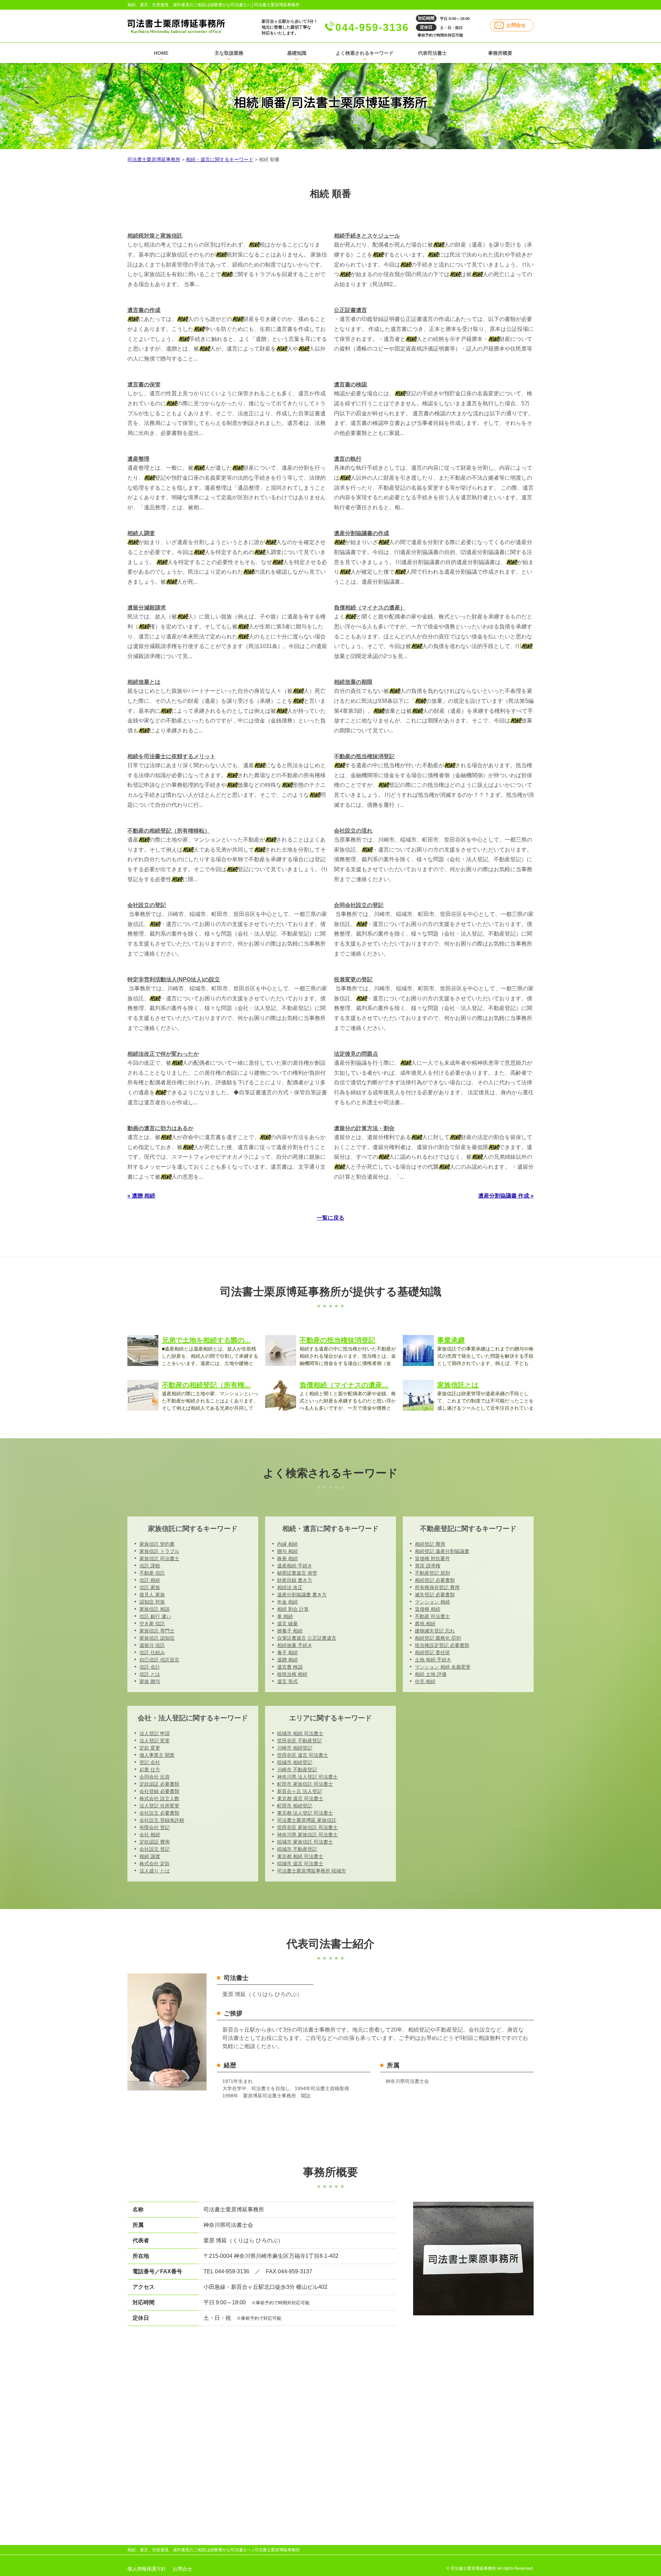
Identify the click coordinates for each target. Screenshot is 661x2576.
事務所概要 (500, 53)
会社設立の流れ (353, 831)
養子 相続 (287, 1652)
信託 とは (150, 1674)
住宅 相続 (425, 1681)
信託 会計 (150, 1667)
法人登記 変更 (155, 1741)
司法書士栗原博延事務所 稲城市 (312, 1871)
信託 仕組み (152, 1652)
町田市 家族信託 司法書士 (305, 1784)
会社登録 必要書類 (159, 1791)
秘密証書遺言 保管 (297, 1573)
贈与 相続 (287, 1551)
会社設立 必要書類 (159, 1813)
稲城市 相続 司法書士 (300, 1733)
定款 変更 (150, 1748)
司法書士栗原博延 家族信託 (307, 1820)
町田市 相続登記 (295, 1806)
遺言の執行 (348, 459)
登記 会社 (150, 1762)
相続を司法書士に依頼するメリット (171, 756)
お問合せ (516, 25)
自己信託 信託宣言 (159, 1660)
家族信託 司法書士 (159, 1558)
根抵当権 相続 (292, 1674)
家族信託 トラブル (159, 1551)
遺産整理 (138, 459)
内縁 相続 (287, 1544)
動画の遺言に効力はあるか (160, 1128)
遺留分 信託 (152, 1645)
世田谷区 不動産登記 (300, 1741)
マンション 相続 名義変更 (443, 1667)
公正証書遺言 (350, 310)
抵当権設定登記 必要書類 (442, 1645)
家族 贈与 (150, 1681)
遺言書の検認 (350, 384)
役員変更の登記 (353, 979)
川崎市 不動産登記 (297, 1770)
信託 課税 (150, 1566)
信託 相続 (150, 1580)
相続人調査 (141, 533)
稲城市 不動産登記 (297, 1849)
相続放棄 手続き (295, 1645)
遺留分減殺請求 (147, 608)
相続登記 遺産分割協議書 (442, 1551)
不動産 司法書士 (432, 1616)
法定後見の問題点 (356, 1054)
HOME (161, 53)
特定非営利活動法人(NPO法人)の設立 (174, 979)
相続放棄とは (144, 682)
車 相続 (285, 1616)
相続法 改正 (290, 1587)
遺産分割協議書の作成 (361, 533)
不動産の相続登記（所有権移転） (169, 831)
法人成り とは (155, 1871)
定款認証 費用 (155, 1842)
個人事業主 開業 (157, 1755)
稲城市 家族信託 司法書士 (305, 1842)
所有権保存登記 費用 (437, 1587)
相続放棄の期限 (353, 682)
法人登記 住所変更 (159, 1806)
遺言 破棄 (287, 1624)
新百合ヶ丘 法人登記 (300, 1791)
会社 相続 (150, 1835)
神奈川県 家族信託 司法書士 (307, 1835)
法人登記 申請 (155, 1733)
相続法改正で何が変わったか (163, 1054)
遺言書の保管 (144, 384)
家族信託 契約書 (157, 1544)
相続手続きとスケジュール (367, 236)
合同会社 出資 (155, 1777)
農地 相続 (425, 1624)
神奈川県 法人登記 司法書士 (307, 1777)
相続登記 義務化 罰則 (438, 1638)
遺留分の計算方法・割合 (364, 1128)
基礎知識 (297, 53)
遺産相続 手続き (295, 1566)
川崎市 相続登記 (295, 1748)
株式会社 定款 (155, 1864)
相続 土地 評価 (431, 1674)
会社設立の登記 (147, 905)
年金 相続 (287, 1602)
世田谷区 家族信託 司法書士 (307, 1827)
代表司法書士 (432, 53)
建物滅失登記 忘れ (435, 1631)
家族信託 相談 (155, 1609)
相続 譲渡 (150, 1856)
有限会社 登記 (155, 1827)
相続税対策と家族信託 (155, 236)
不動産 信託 (152, 1573)
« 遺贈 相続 (141, 1196)
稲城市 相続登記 (295, 1762)
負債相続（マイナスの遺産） (370, 608)
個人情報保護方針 (147, 2569)
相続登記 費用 (430, 1544)
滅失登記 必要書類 (435, 1595)
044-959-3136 (372, 27)
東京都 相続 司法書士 (300, 1856)
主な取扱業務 (229, 53)
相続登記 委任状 (432, 1652)
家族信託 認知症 (157, 1638)
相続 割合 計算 (293, 1609)
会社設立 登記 (155, 1849)
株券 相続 (287, 1558)
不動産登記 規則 (432, 1573)
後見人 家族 (152, 1595)
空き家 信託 (152, 1624)
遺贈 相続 (287, 1660)
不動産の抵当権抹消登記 (364, 756)
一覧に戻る (330, 1218)
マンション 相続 (432, 1602)
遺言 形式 (287, 1681)
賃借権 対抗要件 (432, 1558)
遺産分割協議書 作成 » (506, 1196)
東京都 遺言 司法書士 (300, 1798)
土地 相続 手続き (433, 1660)
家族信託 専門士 (157, 1631)
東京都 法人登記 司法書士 (305, 1813)
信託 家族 (150, 1587)
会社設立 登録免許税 (162, 1820)
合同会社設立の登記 (359, 905)
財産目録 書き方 (295, 1580)
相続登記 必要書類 (435, 1580)
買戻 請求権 (428, 1566)
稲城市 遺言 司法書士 (300, 1864)
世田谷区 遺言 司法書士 (303, 1755)
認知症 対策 (152, 1602)
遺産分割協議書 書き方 (302, 1595)
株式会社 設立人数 (159, 1798)
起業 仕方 (150, 1770)
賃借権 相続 (428, 1609)
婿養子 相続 (290, 1631)
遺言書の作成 (144, 310)
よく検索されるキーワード (365, 53)
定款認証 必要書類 (159, 1784)
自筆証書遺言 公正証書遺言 (307, 1638)
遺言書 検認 (290, 1667)
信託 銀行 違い (155, 1616)
